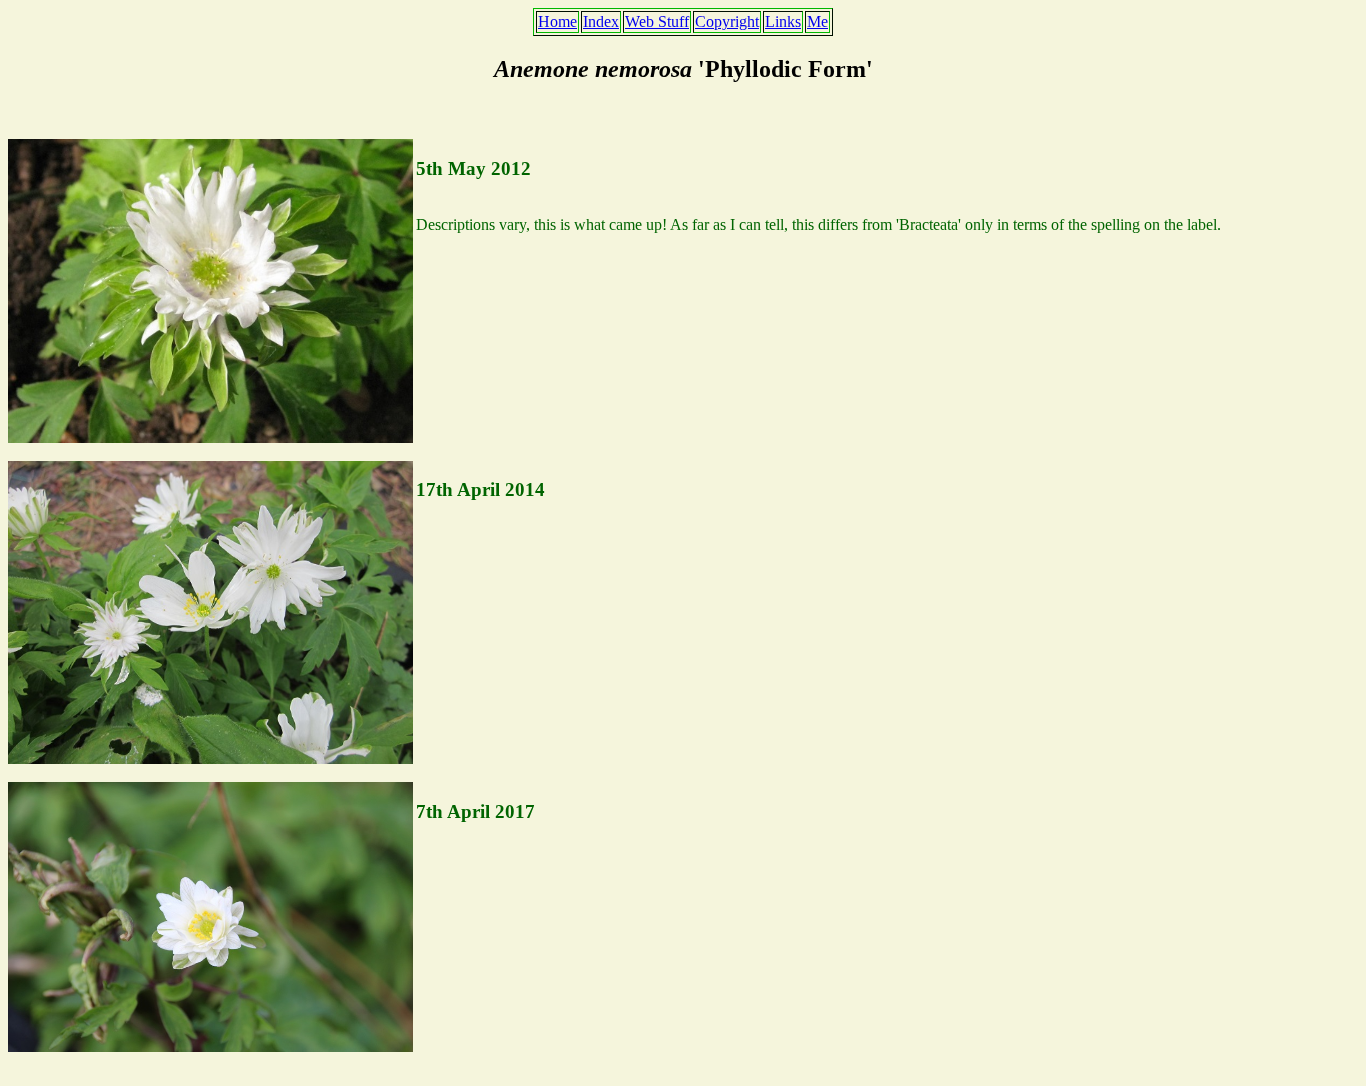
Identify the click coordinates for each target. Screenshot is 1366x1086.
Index (601, 21)
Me (817, 21)
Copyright (727, 21)
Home (557, 21)
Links (783, 21)
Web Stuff (657, 21)
